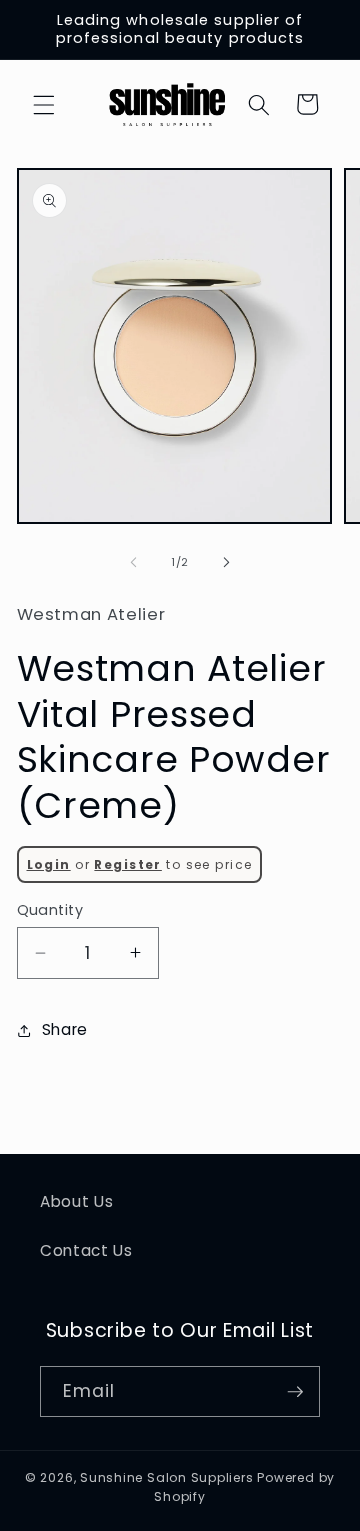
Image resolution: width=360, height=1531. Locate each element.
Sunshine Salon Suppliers (166, 1477)
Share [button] (65, 1029)
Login (49, 864)
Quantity (50, 910)
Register (127, 864)
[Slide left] (134, 562)
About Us (76, 1201)
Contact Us (86, 1250)
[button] (44, 104)
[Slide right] (226, 562)
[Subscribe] (295, 1392)
